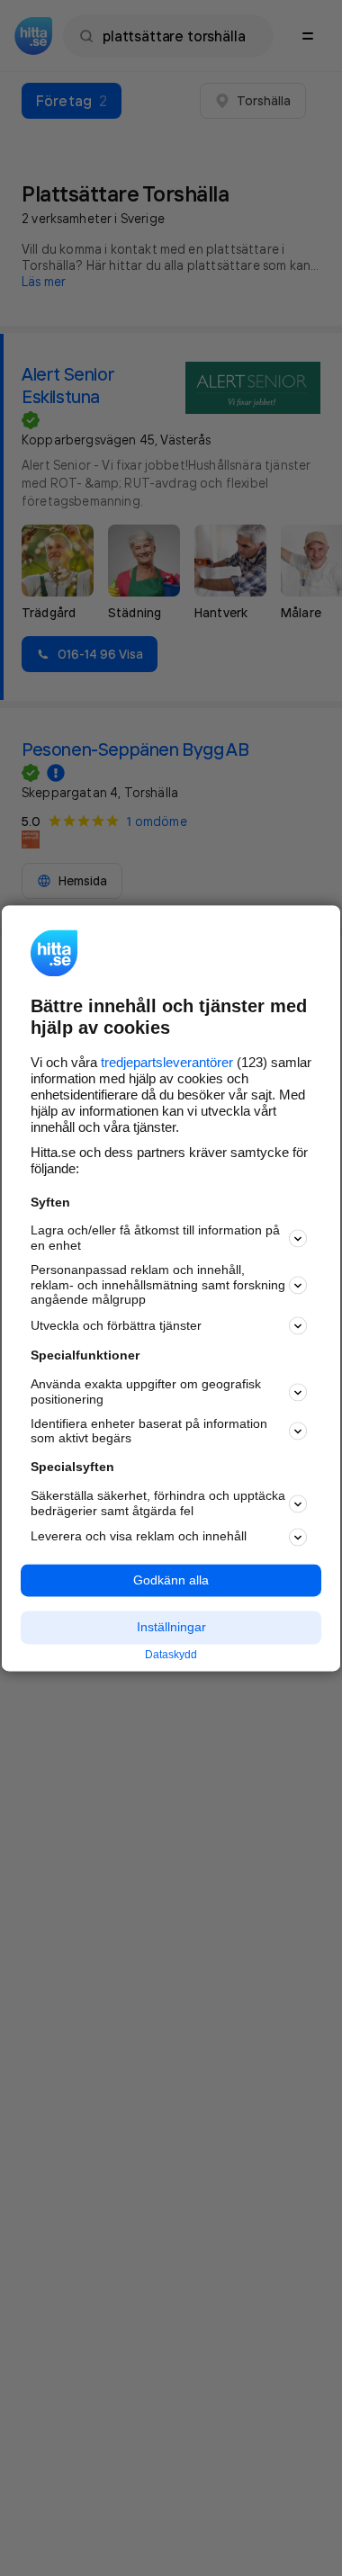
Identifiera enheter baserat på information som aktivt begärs (149, 1431)
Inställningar (171, 1628)
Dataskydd (171, 1656)
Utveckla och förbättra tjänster (116, 1325)
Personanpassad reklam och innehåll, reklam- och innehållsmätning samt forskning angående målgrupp (158, 1285)
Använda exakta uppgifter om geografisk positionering (146, 1392)
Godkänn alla (171, 1580)
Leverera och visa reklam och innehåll (139, 1537)
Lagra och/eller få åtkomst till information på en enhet (155, 1239)
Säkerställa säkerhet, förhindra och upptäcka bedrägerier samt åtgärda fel (158, 1503)
